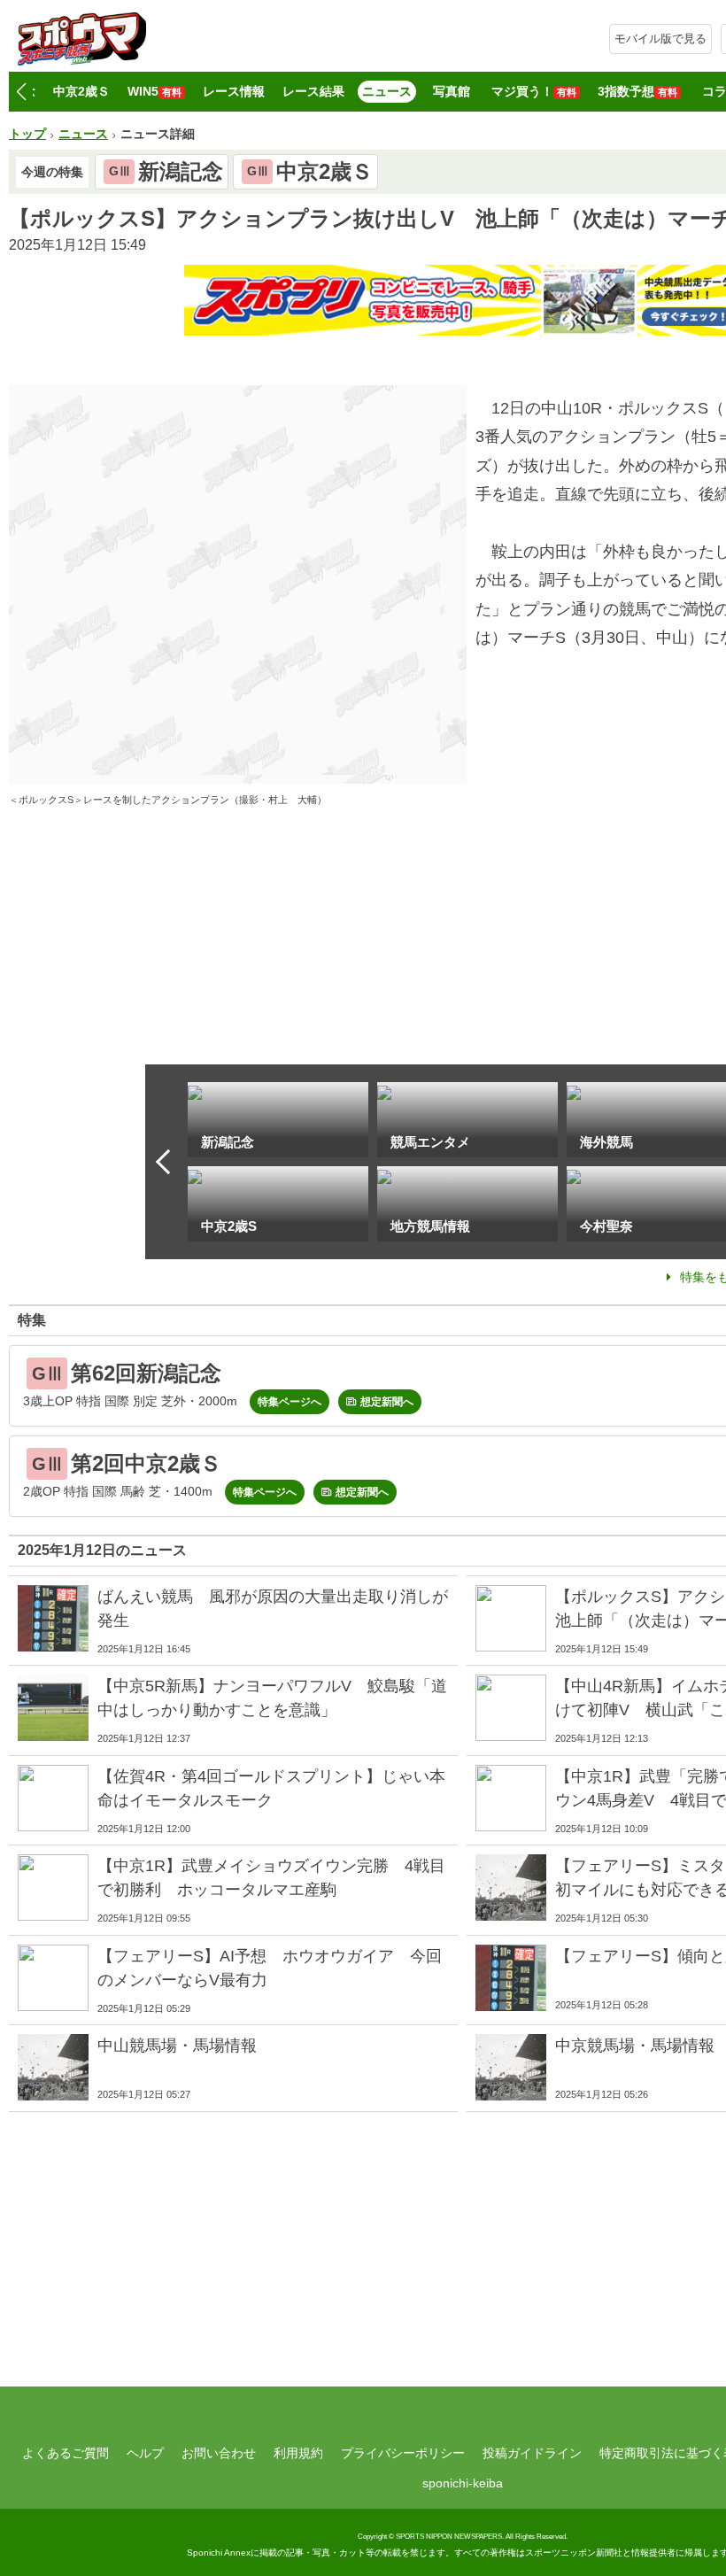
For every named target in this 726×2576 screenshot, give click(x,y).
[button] (21, 92)
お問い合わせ (219, 2453)
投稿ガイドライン (532, 2453)
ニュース (387, 91)
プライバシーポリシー (403, 2453)
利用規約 (298, 2453)
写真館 (452, 91)
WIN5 (154, 91)
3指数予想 (637, 91)
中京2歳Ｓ (81, 91)
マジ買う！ (534, 91)
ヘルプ (145, 2453)
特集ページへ (290, 1402)
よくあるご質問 (66, 2453)
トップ (27, 134)
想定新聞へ (387, 1402)
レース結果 (313, 91)
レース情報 (234, 91)
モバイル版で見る (660, 39)
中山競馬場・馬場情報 (177, 2046)
